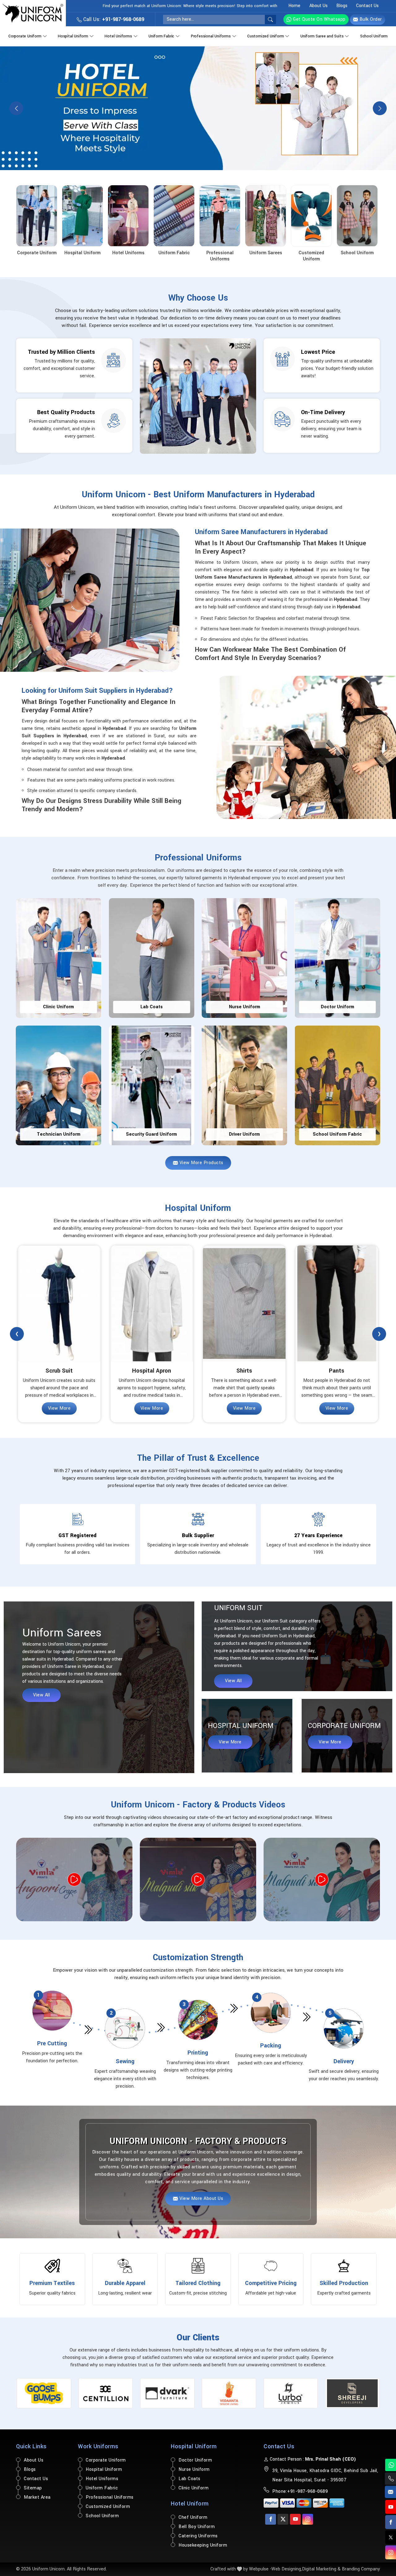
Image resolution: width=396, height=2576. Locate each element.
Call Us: (113, 19)
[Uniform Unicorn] (33, 13)
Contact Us (367, 6)
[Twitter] (283, 2519)
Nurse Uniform (194, 2469)
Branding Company (361, 2569)
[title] (270, 19)
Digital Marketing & (321, 2569)
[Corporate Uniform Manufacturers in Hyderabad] (198, 108)
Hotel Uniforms (118, 36)
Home (294, 6)
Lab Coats (189, 2479)
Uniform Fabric (161, 36)
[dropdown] (45, 35)
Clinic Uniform (194, 2488)
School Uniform (374, 36)
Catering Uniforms (198, 2536)
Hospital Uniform (73, 36)
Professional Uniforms (211, 36)
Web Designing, (287, 2569)
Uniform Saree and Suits (322, 36)
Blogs (342, 6)
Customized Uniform (265, 36)
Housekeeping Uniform (203, 2545)
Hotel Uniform (190, 2504)
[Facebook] (271, 2519)
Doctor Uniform (195, 2460)
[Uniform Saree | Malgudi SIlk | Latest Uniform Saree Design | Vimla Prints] (198, 1879)
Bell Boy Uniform (197, 2527)
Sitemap (33, 2488)
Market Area (37, 2497)
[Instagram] (308, 2519)
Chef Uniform (193, 2517)
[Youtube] (295, 2519)
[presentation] (17, 1334)
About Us (319, 6)
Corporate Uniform (25, 36)
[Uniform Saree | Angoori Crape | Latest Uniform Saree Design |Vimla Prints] (74, 1879)
